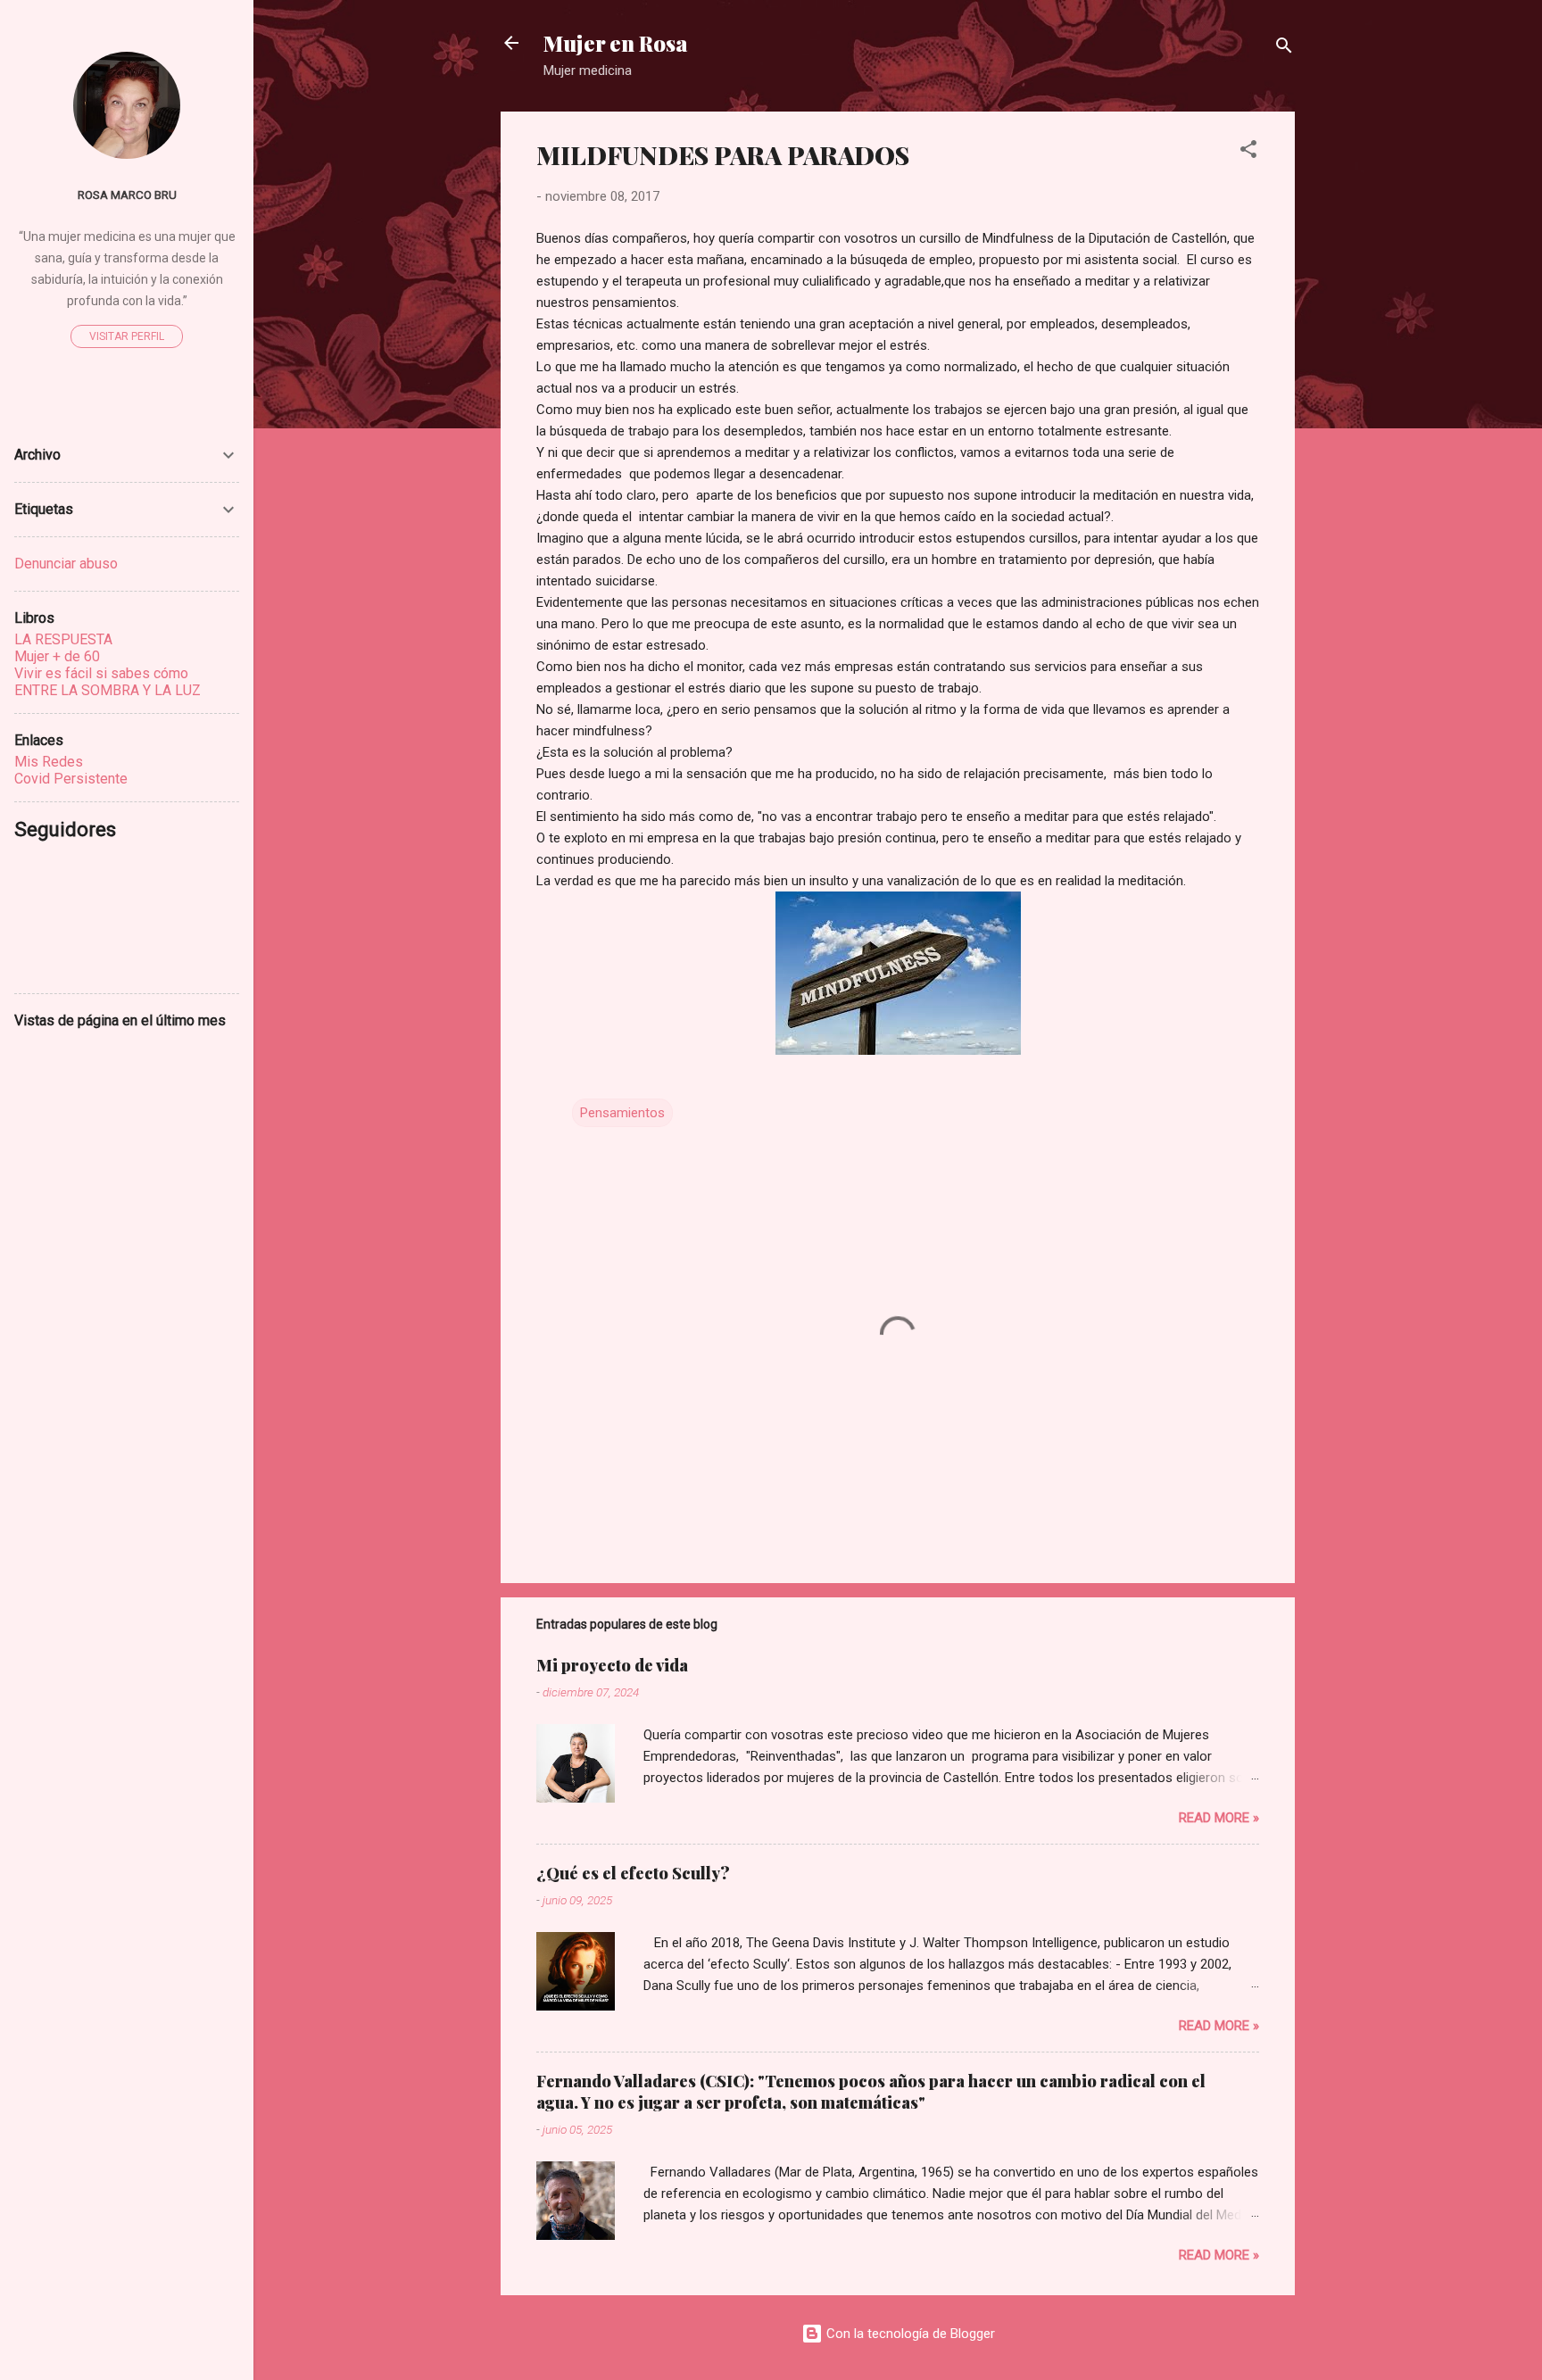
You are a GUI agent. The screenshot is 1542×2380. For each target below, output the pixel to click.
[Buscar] (1284, 49)
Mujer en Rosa (616, 43)
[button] (1248, 152)
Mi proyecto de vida (612, 1665)
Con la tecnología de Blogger (909, 2334)
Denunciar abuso (66, 564)
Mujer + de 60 (57, 656)
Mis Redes (49, 762)
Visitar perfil (127, 336)
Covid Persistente (71, 779)
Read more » (1219, 1818)
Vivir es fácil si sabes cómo (101, 673)
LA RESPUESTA (63, 639)
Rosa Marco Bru (127, 195)
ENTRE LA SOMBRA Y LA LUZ (108, 690)
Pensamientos (622, 1113)
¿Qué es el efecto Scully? (633, 1873)
